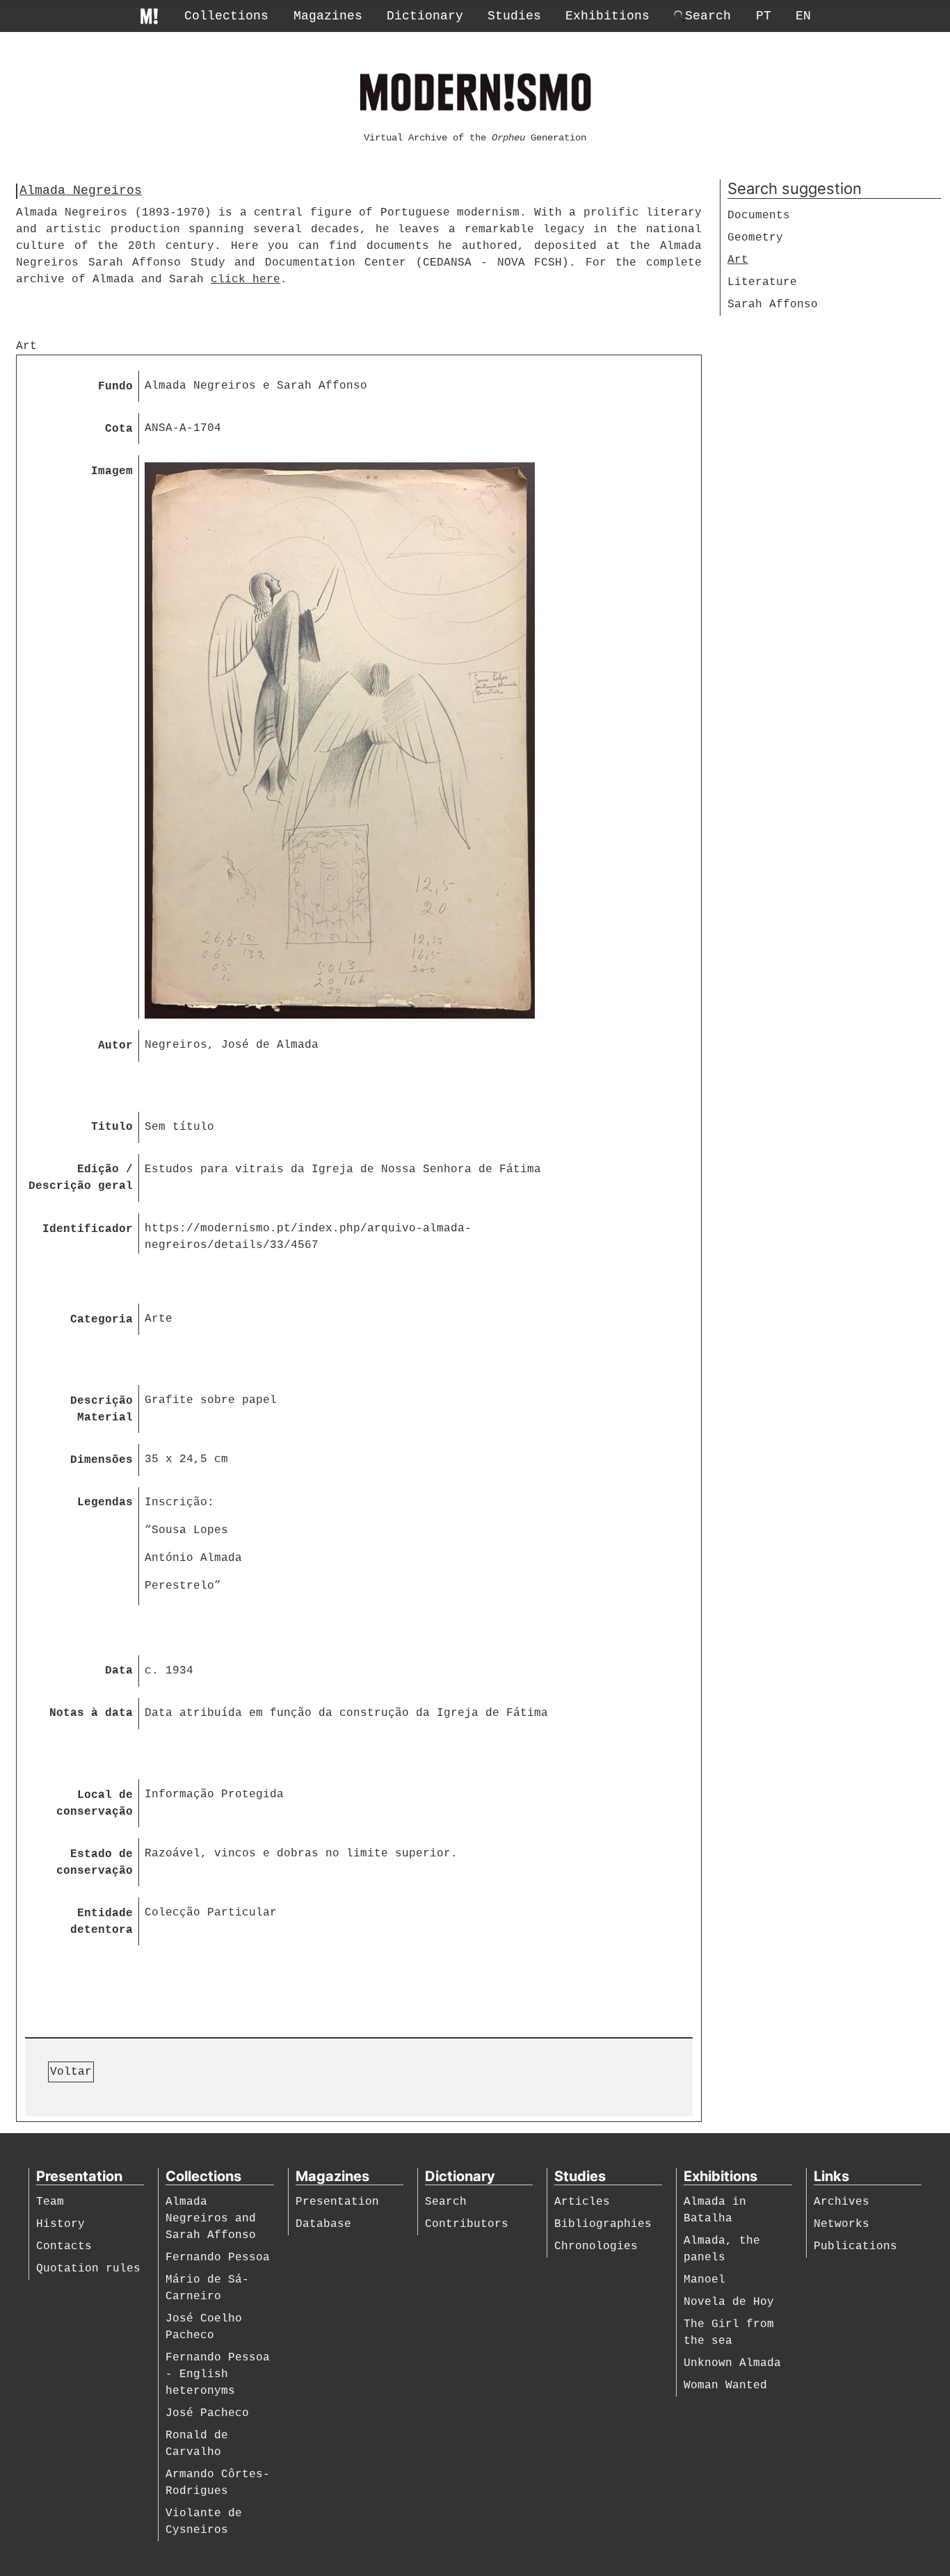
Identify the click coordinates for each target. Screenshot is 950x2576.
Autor (115, 1046)
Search (446, 2202)
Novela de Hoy (729, 2302)
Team (50, 2202)
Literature (762, 282)
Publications (855, 2246)
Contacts (64, 2246)
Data (119, 1671)
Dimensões (102, 1460)
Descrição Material (102, 1409)
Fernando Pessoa (218, 2258)
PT (764, 16)
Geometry (755, 238)
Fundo (115, 387)
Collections (226, 16)
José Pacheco (207, 2413)
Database (323, 2224)
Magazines (328, 16)
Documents (759, 216)
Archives (842, 2202)
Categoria (102, 1320)
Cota (119, 429)
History (61, 2224)
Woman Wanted (725, 2385)
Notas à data (91, 1713)
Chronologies (596, 2246)
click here (245, 280)
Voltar (71, 2072)
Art (738, 260)
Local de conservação (95, 1804)
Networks (842, 2224)
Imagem (112, 471)
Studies (514, 16)
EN (803, 16)
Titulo (112, 1127)
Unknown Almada (732, 2363)
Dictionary (425, 16)
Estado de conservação (95, 1863)
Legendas (105, 1502)
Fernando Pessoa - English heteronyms (218, 2374)
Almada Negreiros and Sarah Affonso (211, 2219)
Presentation (337, 2202)
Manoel (705, 2280)
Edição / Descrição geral (81, 1178)
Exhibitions (607, 16)
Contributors (467, 2224)
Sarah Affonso (773, 305)
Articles (582, 2202)
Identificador (88, 1229)
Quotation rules (88, 2269)
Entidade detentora (102, 1922)
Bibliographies (603, 2224)
